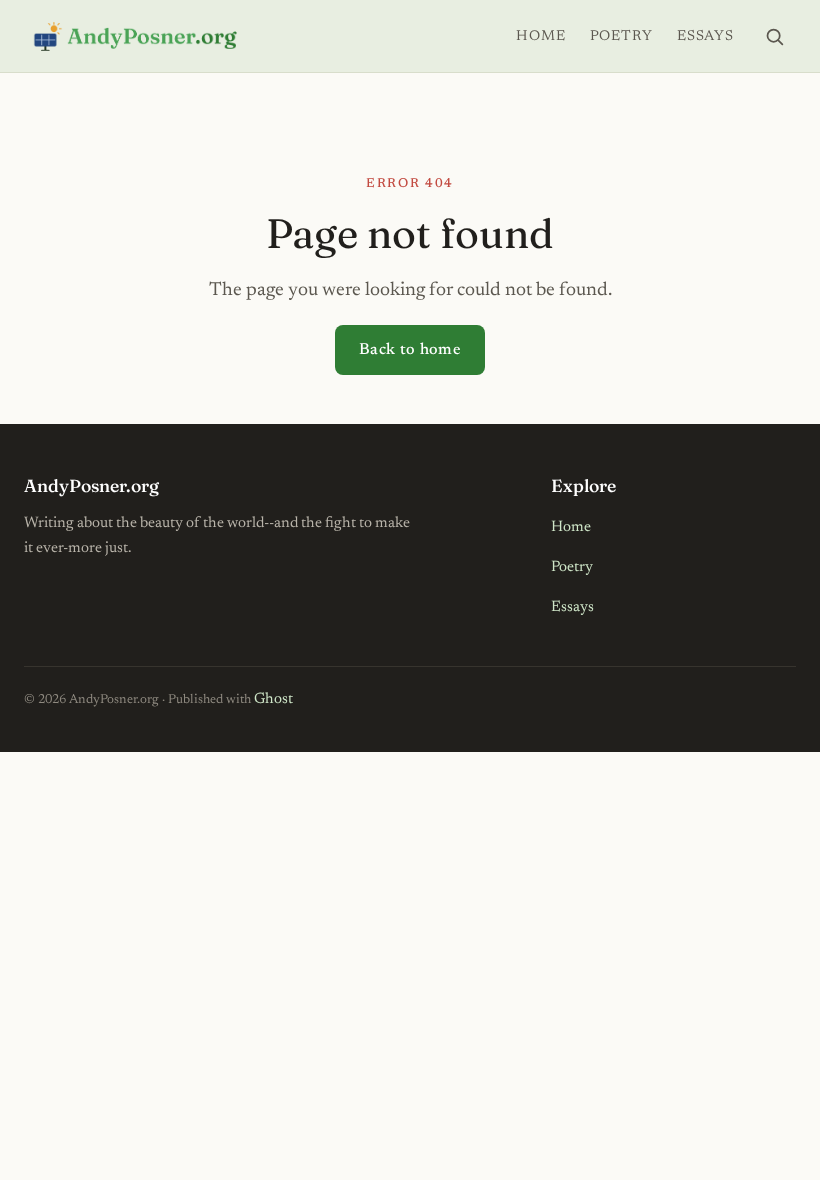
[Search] (774, 36)
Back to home (410, 350)
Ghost (273, 699)
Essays (705, 36)
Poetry (621, 36)
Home (540, 36)
